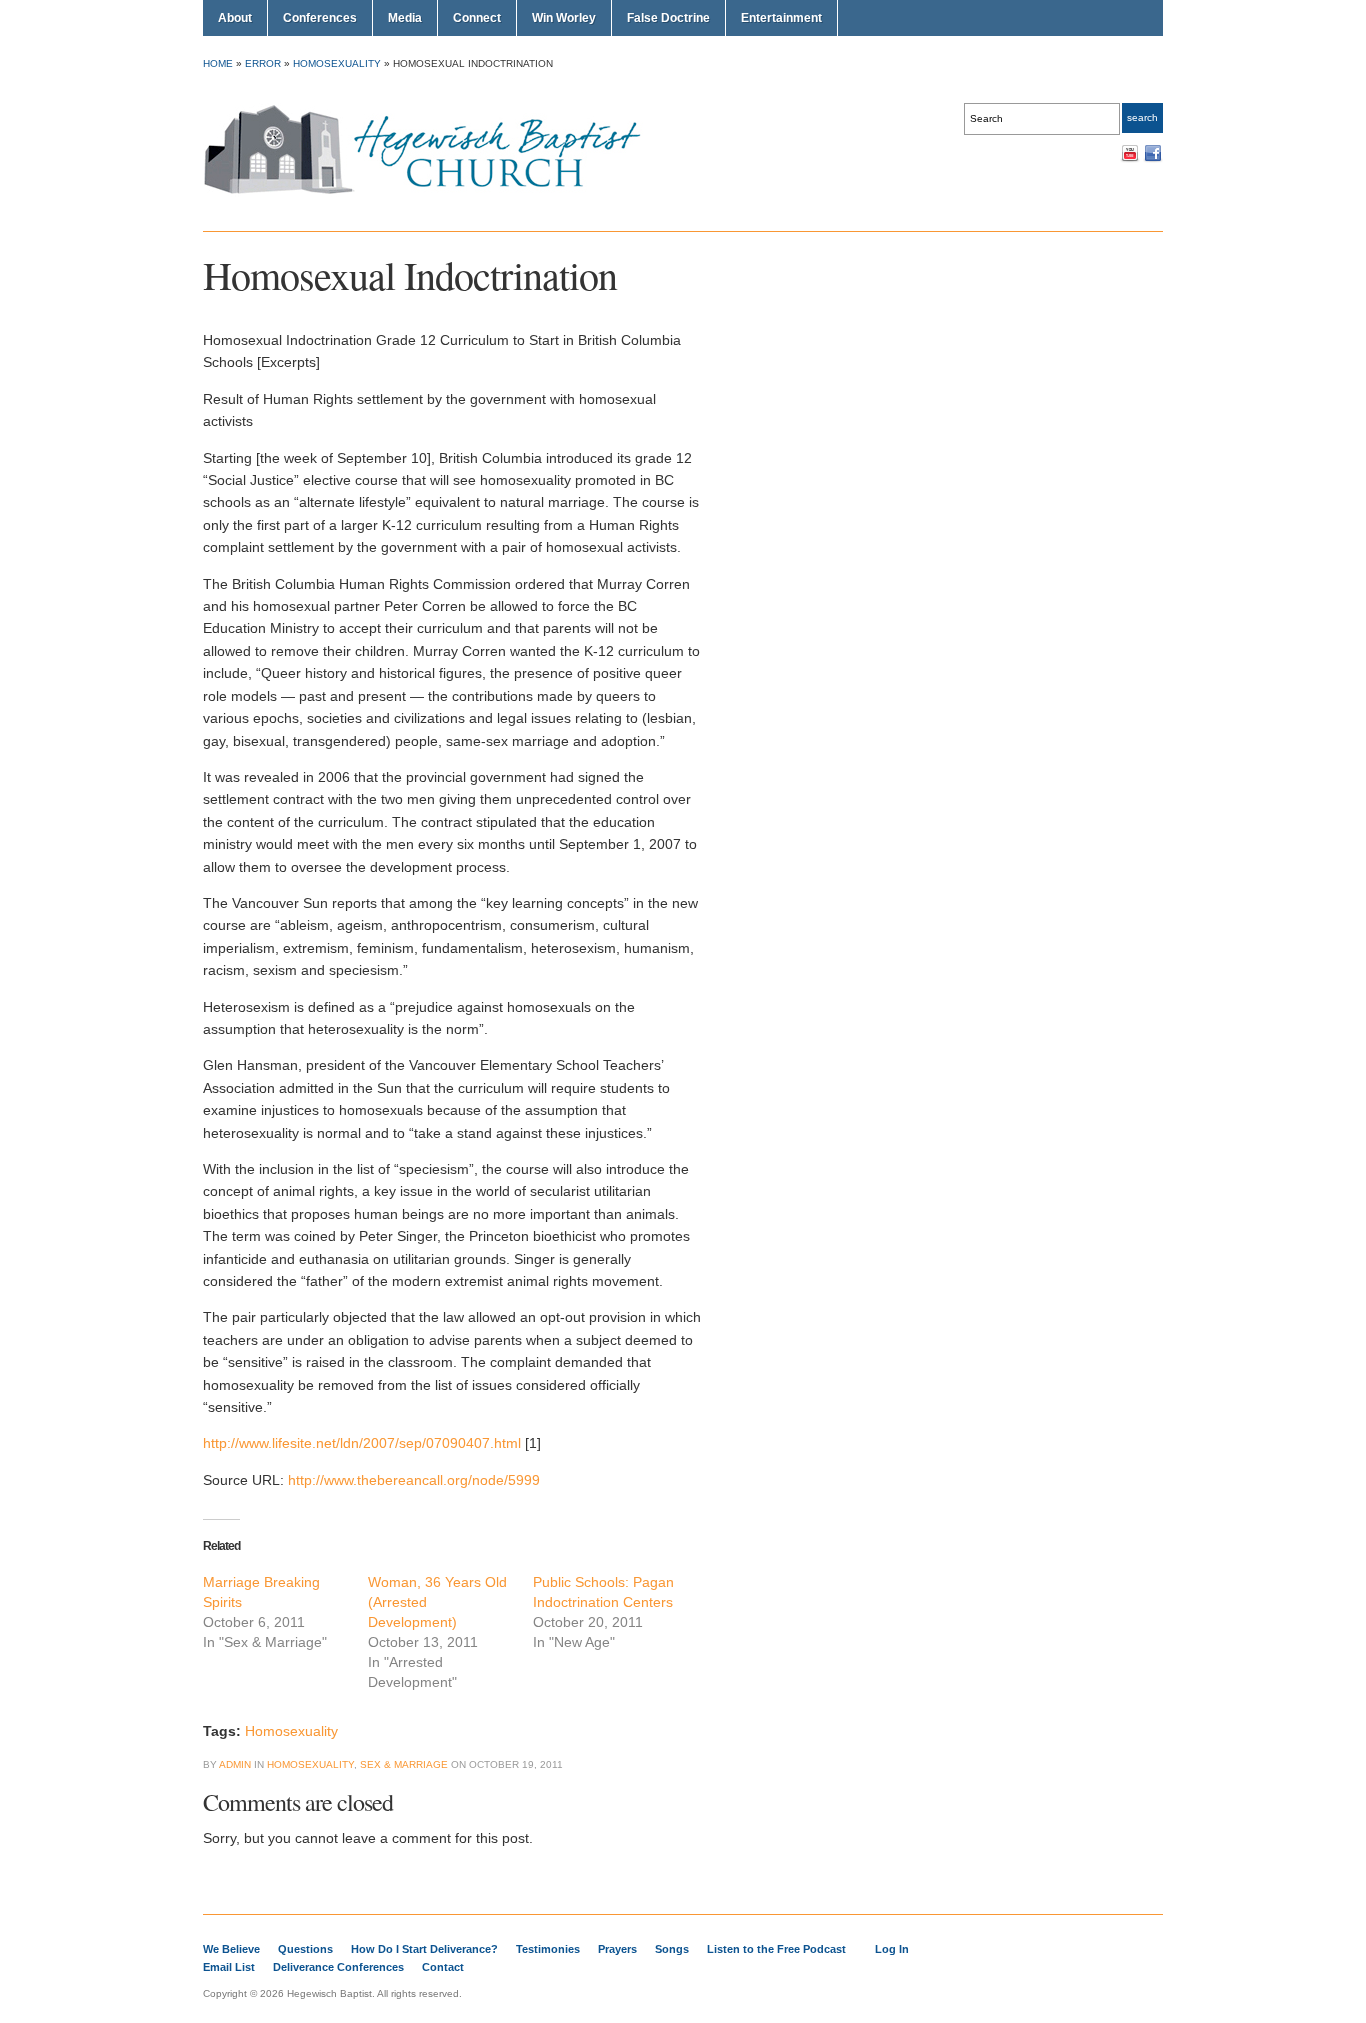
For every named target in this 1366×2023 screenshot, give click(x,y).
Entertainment (781, 18)
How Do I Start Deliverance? (424, 1949)
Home (218, 63)
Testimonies (548, 1949)
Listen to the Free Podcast (776, 1949)
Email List (229, 1967)
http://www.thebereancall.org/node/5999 (414, 1480)
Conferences (320, 18)
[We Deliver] (433, 193)
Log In (892, 1949)
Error (263, 63)
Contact (443, 1967)
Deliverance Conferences (338, 1967)
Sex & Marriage (404, 1764)
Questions (305, 1949)
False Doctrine (668, 18)
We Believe (231, 1949)
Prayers (617, 1949)
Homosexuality (337, 63)
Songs (672, 1949)
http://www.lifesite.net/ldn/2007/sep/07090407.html (362, 1443)
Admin (235, 1764)
